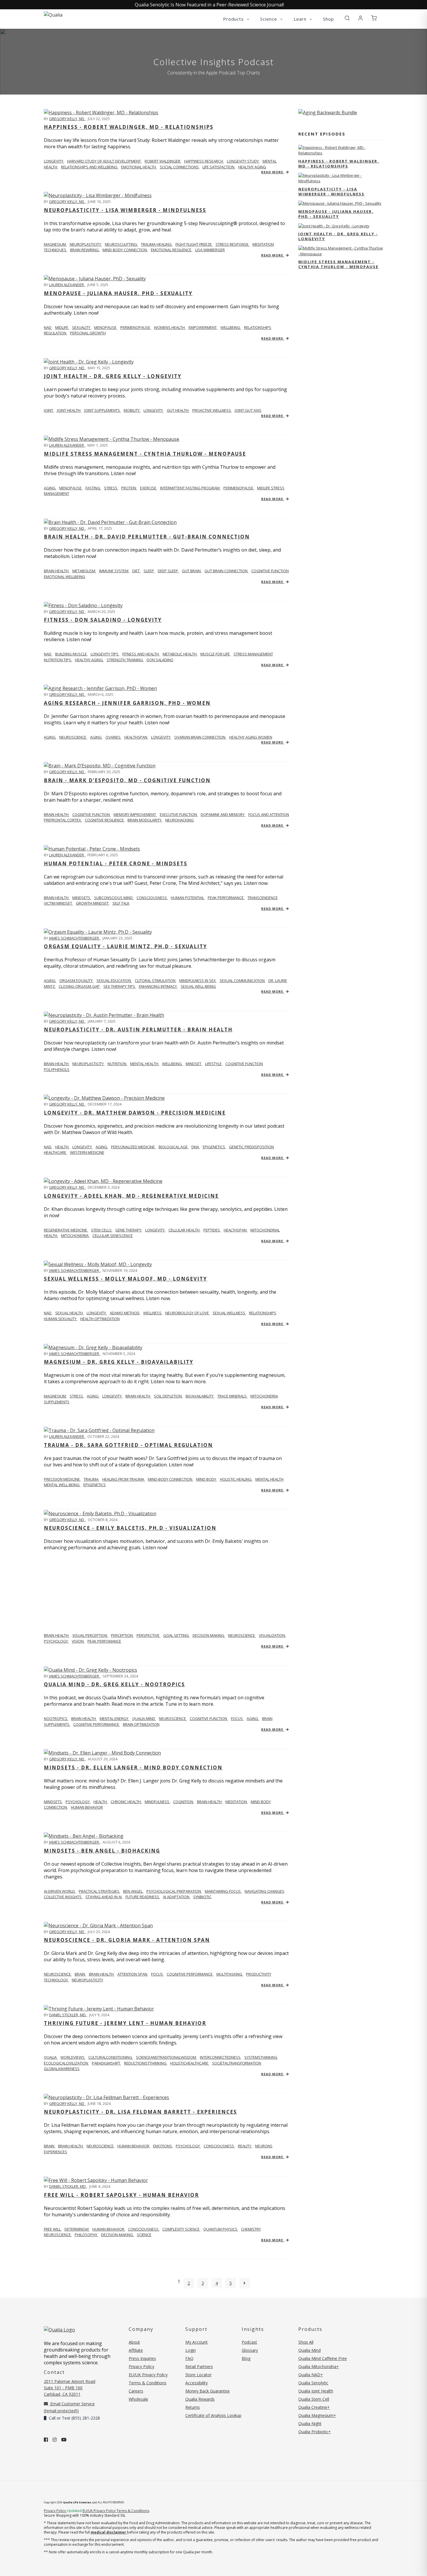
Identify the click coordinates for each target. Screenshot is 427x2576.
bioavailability (200, 1396)
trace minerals (232, 1396)
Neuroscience (58, 1974)
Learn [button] (301, 19)
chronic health (126, 1802)
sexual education (114, 981)
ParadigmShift (106, 2063)
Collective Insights (63, 1897)
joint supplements (103, 410)
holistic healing (236, 1479)
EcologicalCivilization (66, 2063)
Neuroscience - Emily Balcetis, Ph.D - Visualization (130, 1528)
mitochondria (75, 1236)
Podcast (249, 2342)
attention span (133, 1974)
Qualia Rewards (200, 2399)
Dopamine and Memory (223, 814)
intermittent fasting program (190, 488)
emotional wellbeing (64, 577)
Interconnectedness (221, 2057)
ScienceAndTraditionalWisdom (166, 2057)
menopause (106, 327)
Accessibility (197, 2383)
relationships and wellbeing (90, 167)
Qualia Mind (144, 1718)
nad (48, 327)
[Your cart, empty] (374, 18)
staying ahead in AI (104, 1897)
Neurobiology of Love (188, 1313)
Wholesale (138, 2399)
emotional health (139, 167)
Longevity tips (105, 654)
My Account (197, 2342)
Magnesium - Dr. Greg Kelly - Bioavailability (119, 1362)
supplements (57, 1402)
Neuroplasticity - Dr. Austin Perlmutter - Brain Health (138, 1029)
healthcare (55, 1152)
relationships (258, 327)
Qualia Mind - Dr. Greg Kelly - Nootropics (114, 1684)
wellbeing (231, 327)
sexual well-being (198, 986)
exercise (149, 488)
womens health (170, 327)
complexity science (181, 2229)
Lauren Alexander (67, 285)
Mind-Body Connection (125, 250)
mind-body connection (171, 1479)
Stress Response (233, 244)
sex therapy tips (120, 986)
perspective (148, 1635)
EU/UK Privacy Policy (148, 2375)
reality (245, 2146)
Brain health (57, 571)
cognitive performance (97, 1724)
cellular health (184, 1230)
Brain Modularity (145, 820)
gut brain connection (226, 571)
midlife (62, 327)
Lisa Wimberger (210, 250)
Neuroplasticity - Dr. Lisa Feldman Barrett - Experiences (140, 2112)
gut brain (192, 571)
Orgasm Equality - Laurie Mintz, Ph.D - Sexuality (125, 946)
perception (122, 1635)
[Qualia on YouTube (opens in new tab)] (64, 2440)
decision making (209, 1635)
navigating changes (264, 1891)
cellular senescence (113, 1236)
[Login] (360, 18)
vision (78, 1641)
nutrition (117, 1064)
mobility (132, 410)
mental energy (114, 1718)
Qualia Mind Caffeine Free (323, 2358)
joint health (69, 410)
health (101, 1802)
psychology (78, 1802)
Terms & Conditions (148, 2383)
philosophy (86, 2235)
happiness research (204, 161)
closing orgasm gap (80, 986)
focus (237, 1718)
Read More (273, 172)
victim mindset (58, 903)
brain (80, 1974)
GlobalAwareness (62, 2069)
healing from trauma (124, 1479)
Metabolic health (180, 654)
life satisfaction (219, 167)
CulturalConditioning (111, 2057)
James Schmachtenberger (75, 938)
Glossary (250, 2350)
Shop (329, 19)
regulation (55, 333)
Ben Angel (133, 1891)
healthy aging (252, 167)
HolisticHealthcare (190, 2063)
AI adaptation (177, 1897)
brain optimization (141, 1724)
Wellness (153, 1313)
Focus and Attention (269, 814)
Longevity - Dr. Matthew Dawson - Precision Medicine (135, 1113)
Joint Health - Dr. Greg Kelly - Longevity (113, 376)
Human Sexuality (61, 1319)
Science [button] (269, 19)
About (134, 2342)
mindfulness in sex (198, 981)
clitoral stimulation (156, 981)
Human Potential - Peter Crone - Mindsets (116, 863)
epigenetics (214, 1147)
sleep (149, 571)
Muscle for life (216, 654)
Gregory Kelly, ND (67, 119)
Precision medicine (62, 1479)
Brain (50, 2146)
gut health (178, 410)
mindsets (82, 898)
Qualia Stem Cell (314, 2399)
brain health (138, 1396)
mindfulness (157, 1802)
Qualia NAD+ (311, 2375)
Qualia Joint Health (316, 2391)
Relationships (263, 1313)
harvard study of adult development (104, 161)
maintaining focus (223, 1891)
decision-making (117, 2235)
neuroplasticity (88, 1064)
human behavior (87, 1807)
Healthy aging (89, 660)
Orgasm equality (76, 981)
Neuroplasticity (86, 244)
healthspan (136, 737)
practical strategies (99, 1891)
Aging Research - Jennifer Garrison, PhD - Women (127, 703)
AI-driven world (60, 1891)
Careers (136, 2391)
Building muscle (71, 654)
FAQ (189, 2358)
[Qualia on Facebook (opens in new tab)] (46, 2440)
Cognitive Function (92, 814)
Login (191, 2350)
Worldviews (73, 2057)
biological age (174, 1147)
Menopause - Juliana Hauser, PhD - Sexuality (118, 293)
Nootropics (56, 1718)
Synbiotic (202, 1897)
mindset (194, 1064)
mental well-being (62, 1485)
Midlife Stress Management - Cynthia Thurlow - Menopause (145, 454)
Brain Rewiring (85, 250)
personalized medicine (133, 1147)
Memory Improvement (135, 814)
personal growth (88, 333)
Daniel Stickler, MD (68, 2015)
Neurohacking (180, 820)
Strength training (125, 660)
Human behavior (109, 2229)
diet (136, 571)
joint (49, 410)
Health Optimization (100, 1319)
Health (62, 1147)
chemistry (251, 2229)
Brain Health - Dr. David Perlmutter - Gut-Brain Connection (147, 537)
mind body (207, 1479)
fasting (93, 488)
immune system (114, 571)
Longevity (97, 1313)
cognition (184, 1802)
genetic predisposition (251, 1147)
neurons (264, 2146)
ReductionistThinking (146, 2063)
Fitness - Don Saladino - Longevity (103, 620)
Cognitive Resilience (105, 820)
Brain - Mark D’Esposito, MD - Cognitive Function (127, 780)
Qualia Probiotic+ (315, 2432)
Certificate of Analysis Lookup (213, 2415)
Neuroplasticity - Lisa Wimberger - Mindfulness (125, 210)
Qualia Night (310, 2423)
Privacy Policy (141, 2366)
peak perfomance (104, 1641)
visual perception (90, 1635)
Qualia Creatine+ (314, 2407)
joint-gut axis (248, 410)
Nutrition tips (58, 660)
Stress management (253, 654)
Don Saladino (160, 660)
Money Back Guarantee (208, 2391)
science (144, 2235)
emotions (163, 2146)
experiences (55, 2152)
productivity (259, 1974)
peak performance (226, 898)
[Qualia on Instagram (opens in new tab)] (55, 2440)
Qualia (51, 2057)
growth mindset (93, 903)
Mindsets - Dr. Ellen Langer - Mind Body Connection (133, 1767)
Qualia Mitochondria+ (319, 2366)
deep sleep (168, 571)
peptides (212, 1230)
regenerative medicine (66, 1230)
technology (56, 1980)
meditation (237, 1802)
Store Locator (198, 2375)
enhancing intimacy (158, 986)
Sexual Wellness (229, 1313)
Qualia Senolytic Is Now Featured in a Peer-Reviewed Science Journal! (209, 5)
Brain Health (57, 814)
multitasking (230, 1974)
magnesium (55, 244)
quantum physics (221, 2229)
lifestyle (214, 1064)
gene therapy (129, 1230)
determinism (77, 2229)
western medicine (87, 1152)
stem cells (102, 1230)
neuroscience (73, 737)
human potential (188, 898)
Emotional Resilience (172, 250)
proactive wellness (212, 410)
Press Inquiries (142, 2358)
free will (53, 2229)
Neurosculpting (121, 244)
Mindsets (53, 1802)
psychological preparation (174, 1891)
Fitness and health (141, 654)
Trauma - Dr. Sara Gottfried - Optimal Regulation (128, 1445)
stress (111, 488)
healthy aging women (251, 737)
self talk (121, 903)
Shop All (306, 2342)
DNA (196, 1147)
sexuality (82, 327)
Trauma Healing (157, 244)
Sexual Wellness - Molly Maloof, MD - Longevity (125, 1279)
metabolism (84, 571)
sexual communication (243, 981)
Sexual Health (69, 1313)
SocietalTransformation (237, 2063)
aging (50, 488)
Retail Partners (199, 2366)
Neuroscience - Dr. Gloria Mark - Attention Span (127, 1940)
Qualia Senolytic (313, 2383)
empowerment (203, 327)
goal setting (176, 1635)
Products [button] (234, 19)
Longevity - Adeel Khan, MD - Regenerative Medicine (131, 1196)
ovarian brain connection (200, 737)
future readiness (143, 1897)
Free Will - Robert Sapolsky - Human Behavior (121, 2195)
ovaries (113, 737)
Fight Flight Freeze (194, 244)
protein (129, 488)
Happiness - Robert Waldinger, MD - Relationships (129, 127)
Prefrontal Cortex (63, 820)
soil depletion (168, 1396)
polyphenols (57, 1069)
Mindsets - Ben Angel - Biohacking (102, 1851)
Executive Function (179, 814)
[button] (347, 18)
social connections (180, 167)
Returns (193, 2407)
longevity (54, 161)
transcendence (263, 898)
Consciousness (152, 898)
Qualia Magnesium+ (317, 2415)
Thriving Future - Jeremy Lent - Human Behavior (125, 2023)
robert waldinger (163, 161)
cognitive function (270, 571)
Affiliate (136, 2350)
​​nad (48, 654)
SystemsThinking (261, 2057)
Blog (246, 2358)
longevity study (243, 161)
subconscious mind (114, 898)
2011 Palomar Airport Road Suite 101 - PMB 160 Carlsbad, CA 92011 (70, 2388)
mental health (145, 1064)
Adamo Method (125, 1313)
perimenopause (136, 327)
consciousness (219, 2146)
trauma (92, 1479)
